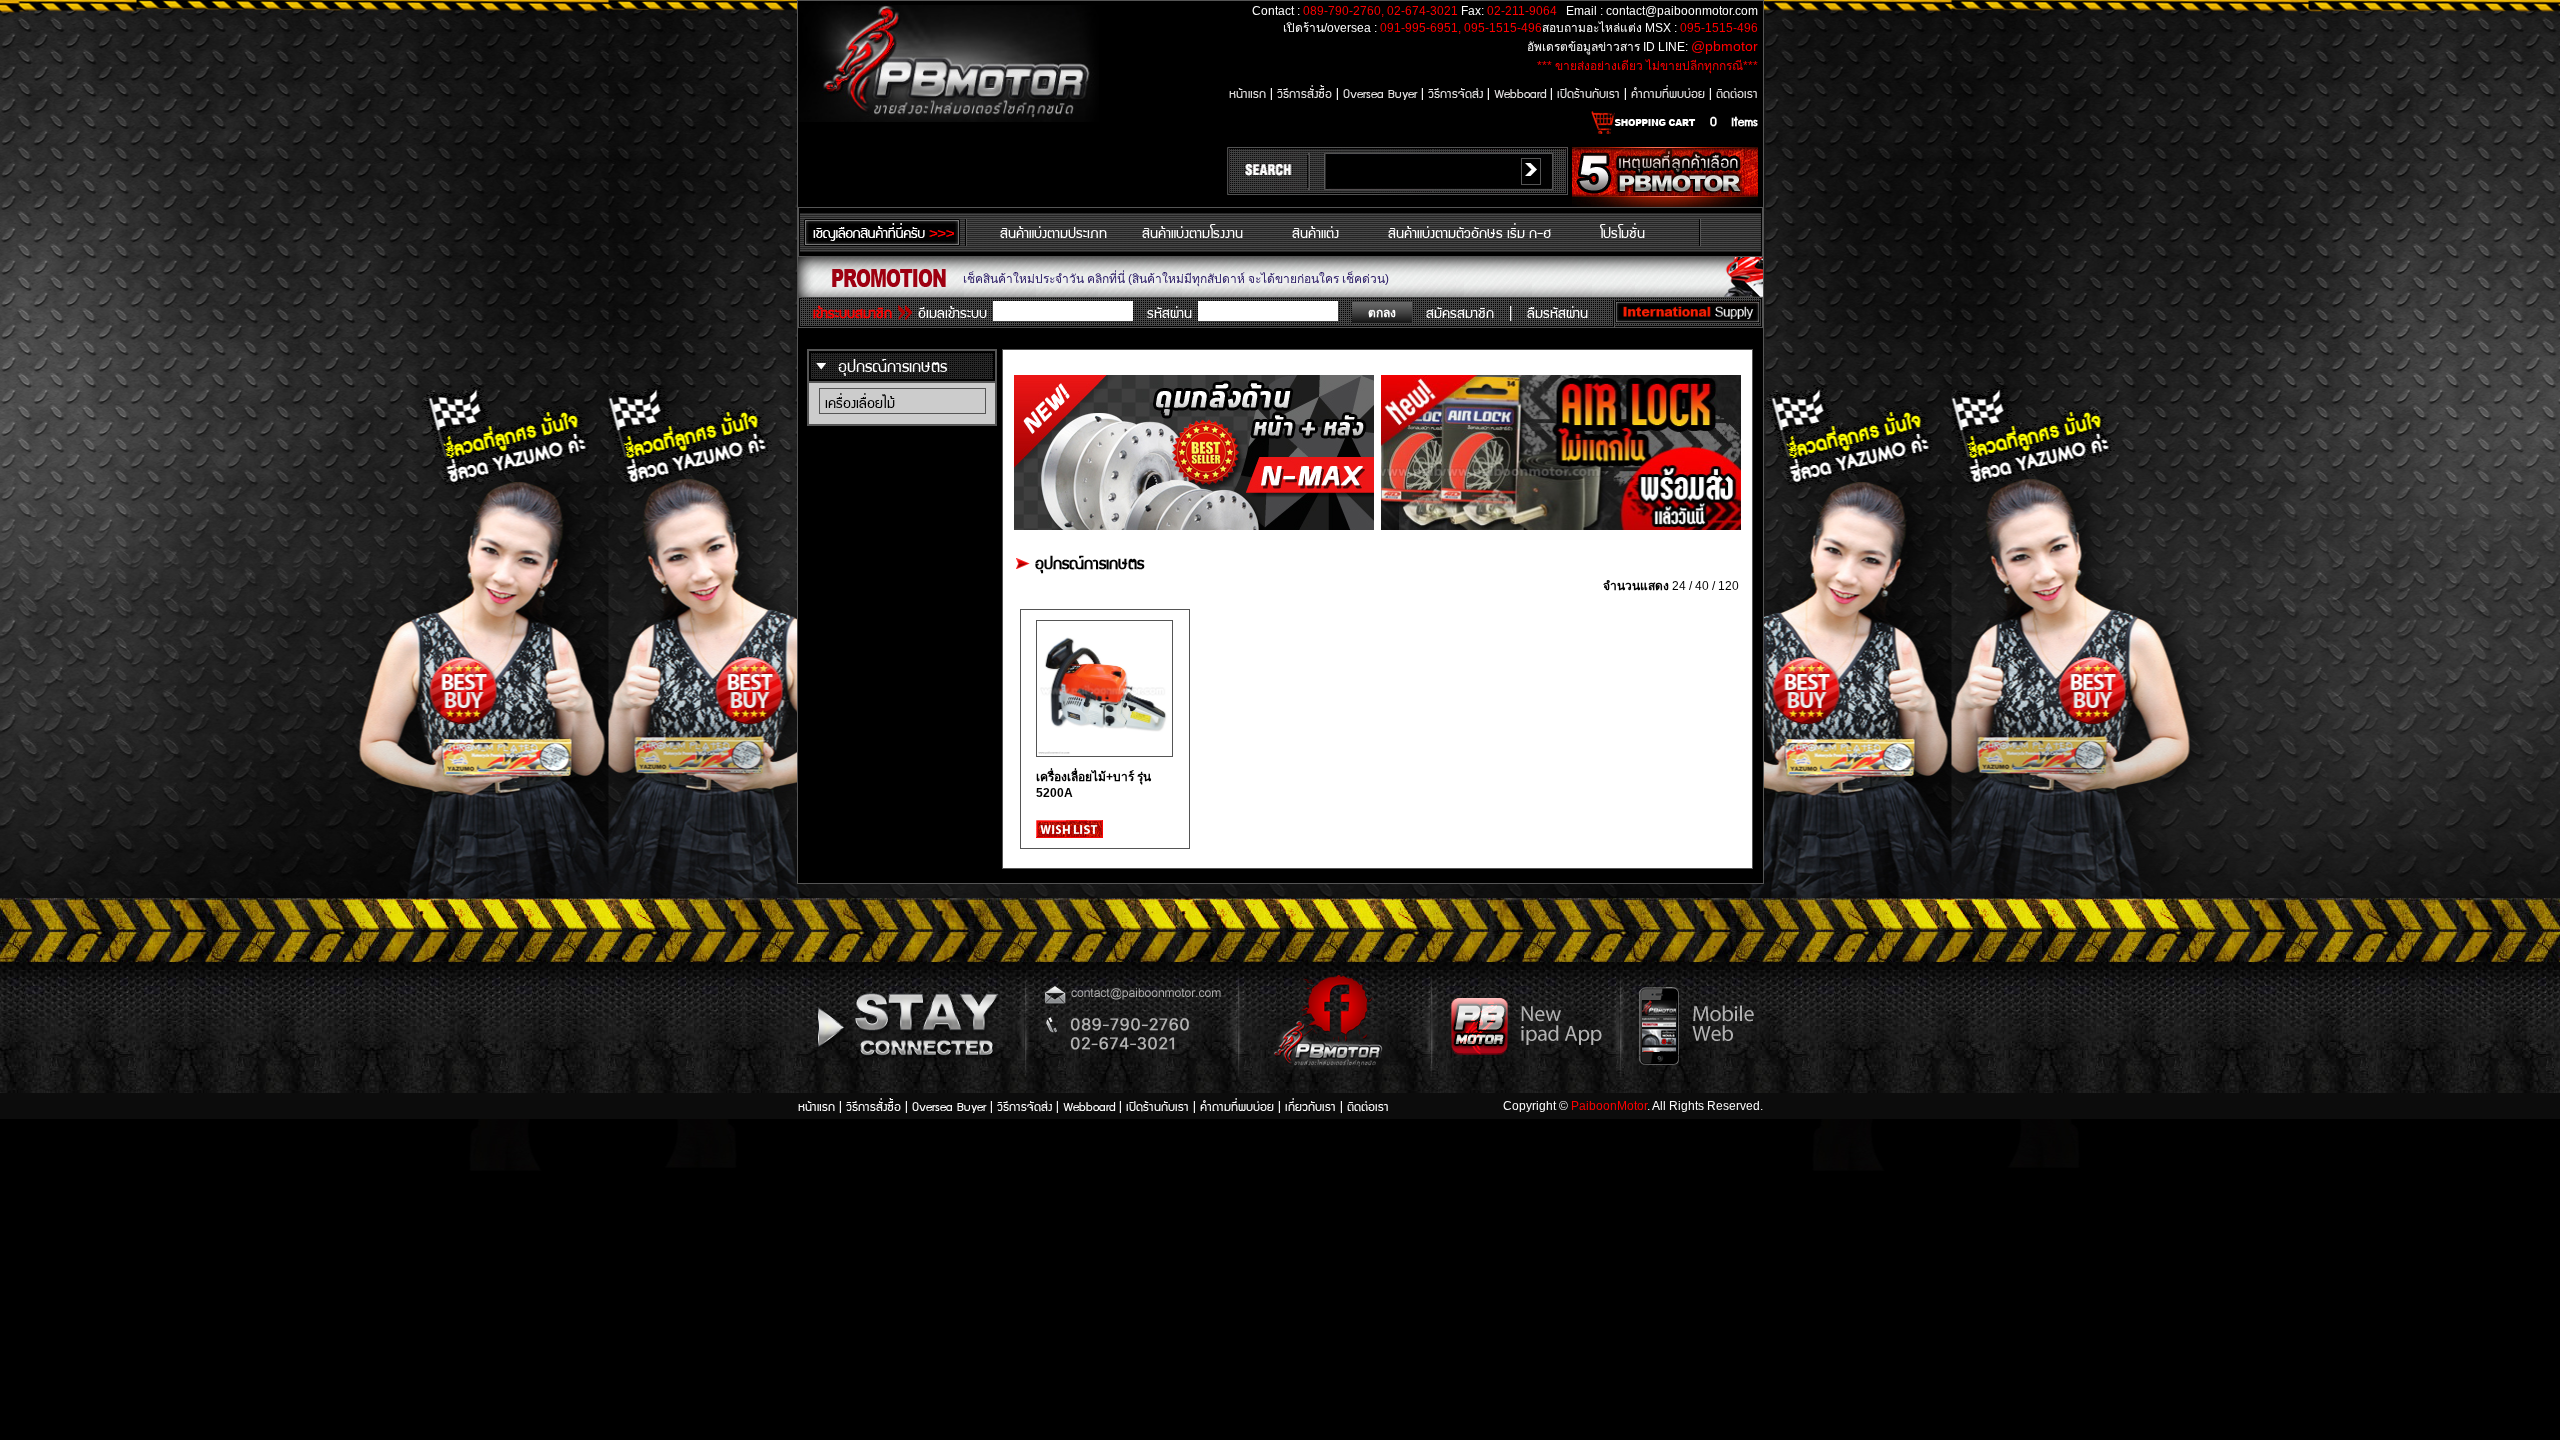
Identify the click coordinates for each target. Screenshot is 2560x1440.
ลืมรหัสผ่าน (1557, 312)
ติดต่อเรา (1737, 92)
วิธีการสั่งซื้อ (1306, 92)
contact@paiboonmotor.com (1682, 11)
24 (1679, 586)
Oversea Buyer (1380, 92)
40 (1702, 586)
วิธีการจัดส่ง (1457, 92)
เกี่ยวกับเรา (1312, 1105)
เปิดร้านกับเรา (1590, 92)
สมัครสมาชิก (1460, 312)
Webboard (1522, 92)
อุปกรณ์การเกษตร (892, 365)
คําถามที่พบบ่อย (1670, 92)
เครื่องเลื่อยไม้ (860, 402)
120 (1728, 586)
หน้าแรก (1249, 92)
